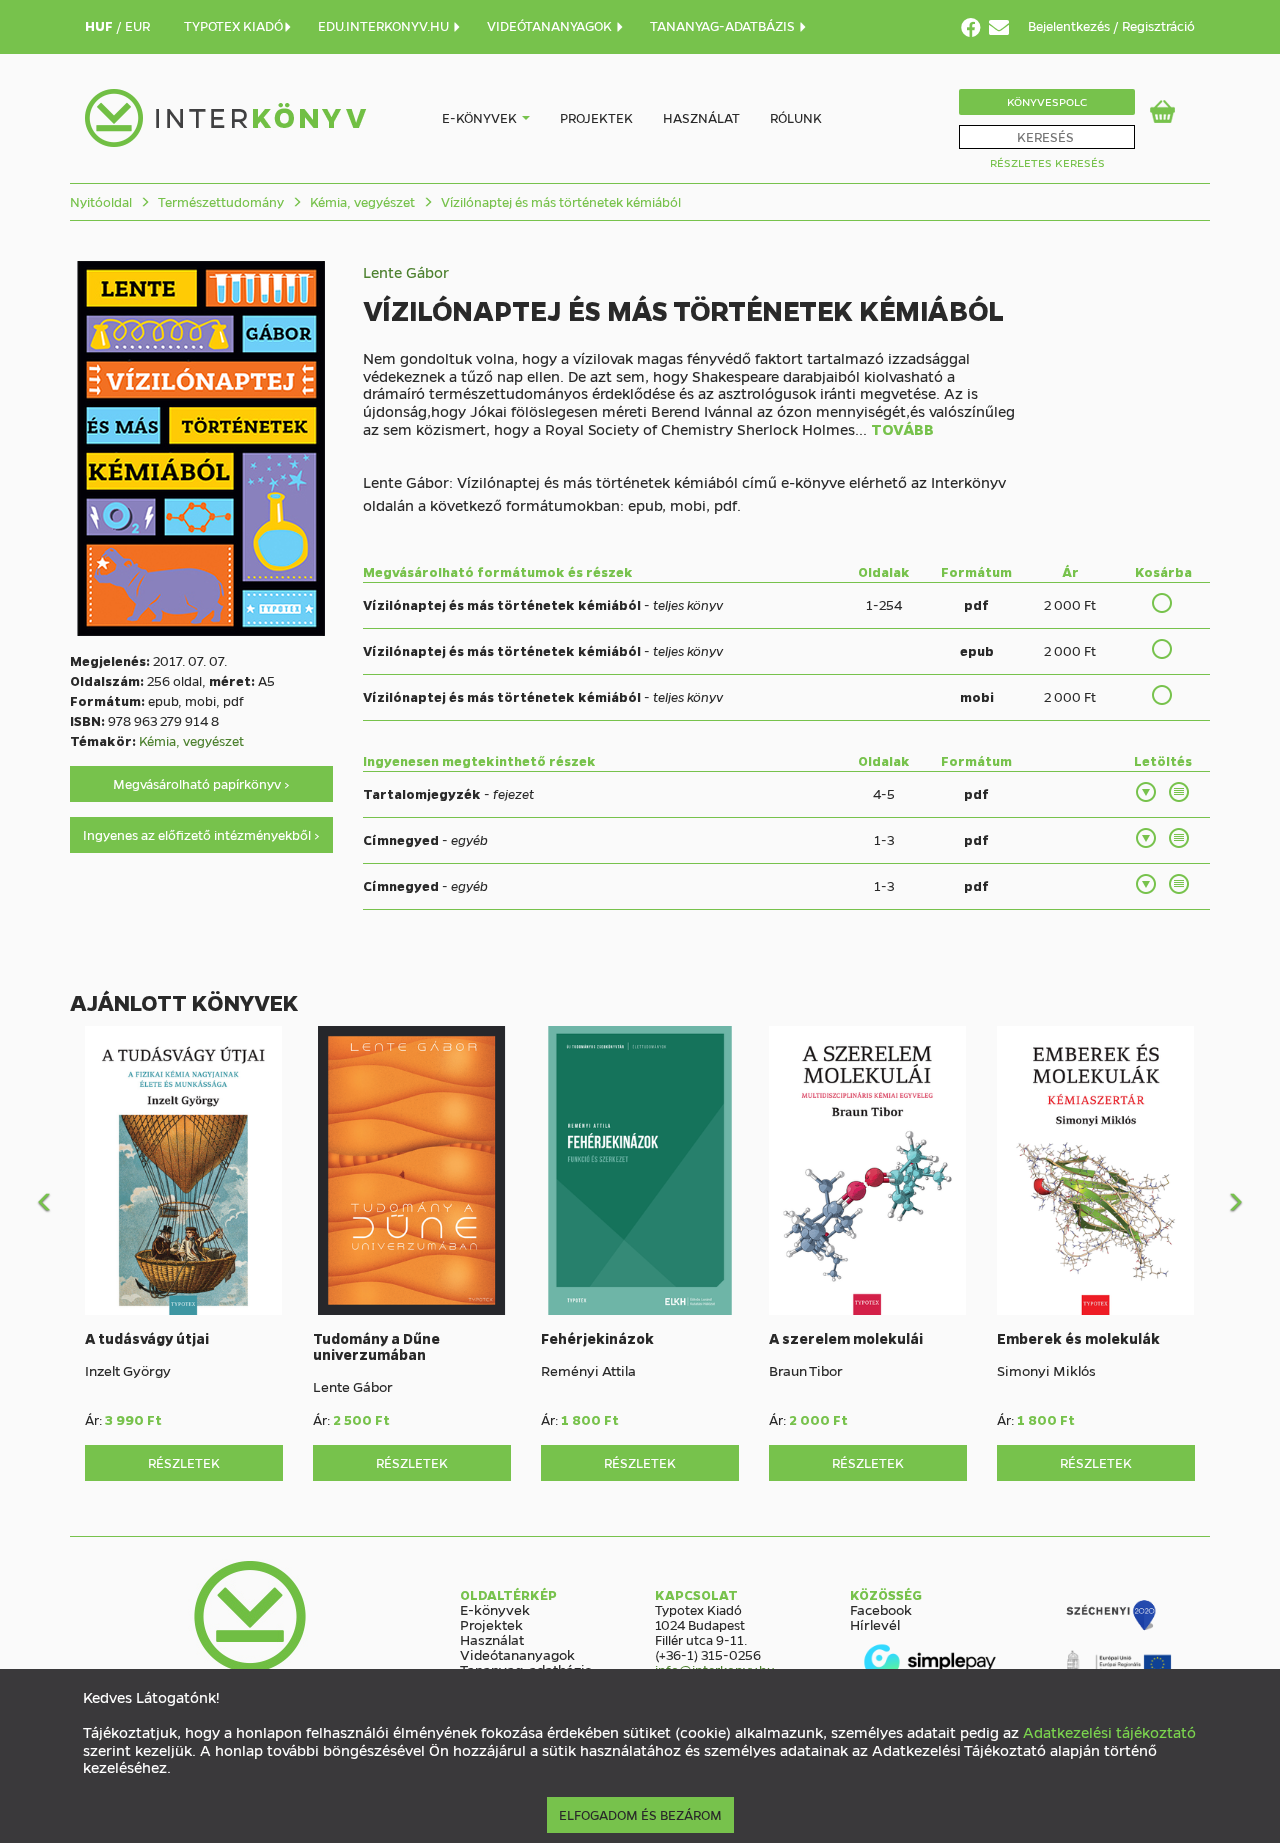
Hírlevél (875, 1624)
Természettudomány (219, 201)
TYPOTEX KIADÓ (233, 25)
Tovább (902, 430)
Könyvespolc (1047, 101)
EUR (137, 25)
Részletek (184, 1462)
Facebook (881, 1609)
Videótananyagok (517, 1654)
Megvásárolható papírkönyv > (201, 783)
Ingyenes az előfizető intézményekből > (201, 834)
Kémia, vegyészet (361, 201)
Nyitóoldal (101, 201)
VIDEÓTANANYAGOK (551, 25)
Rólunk (796, 117)
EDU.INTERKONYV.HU (385, 25)
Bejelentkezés (1070, 25)
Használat (701, 117)
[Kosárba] (1163, 603)
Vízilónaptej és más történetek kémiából (559, 201)
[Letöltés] (1147, 792)
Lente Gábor (406, 272)
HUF (100, 25)
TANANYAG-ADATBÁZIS (724, 25)
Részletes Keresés (1047, 162)
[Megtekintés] (1180, 792)
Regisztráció (1158, 25)
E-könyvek (479, 117)
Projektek (596, 117)
